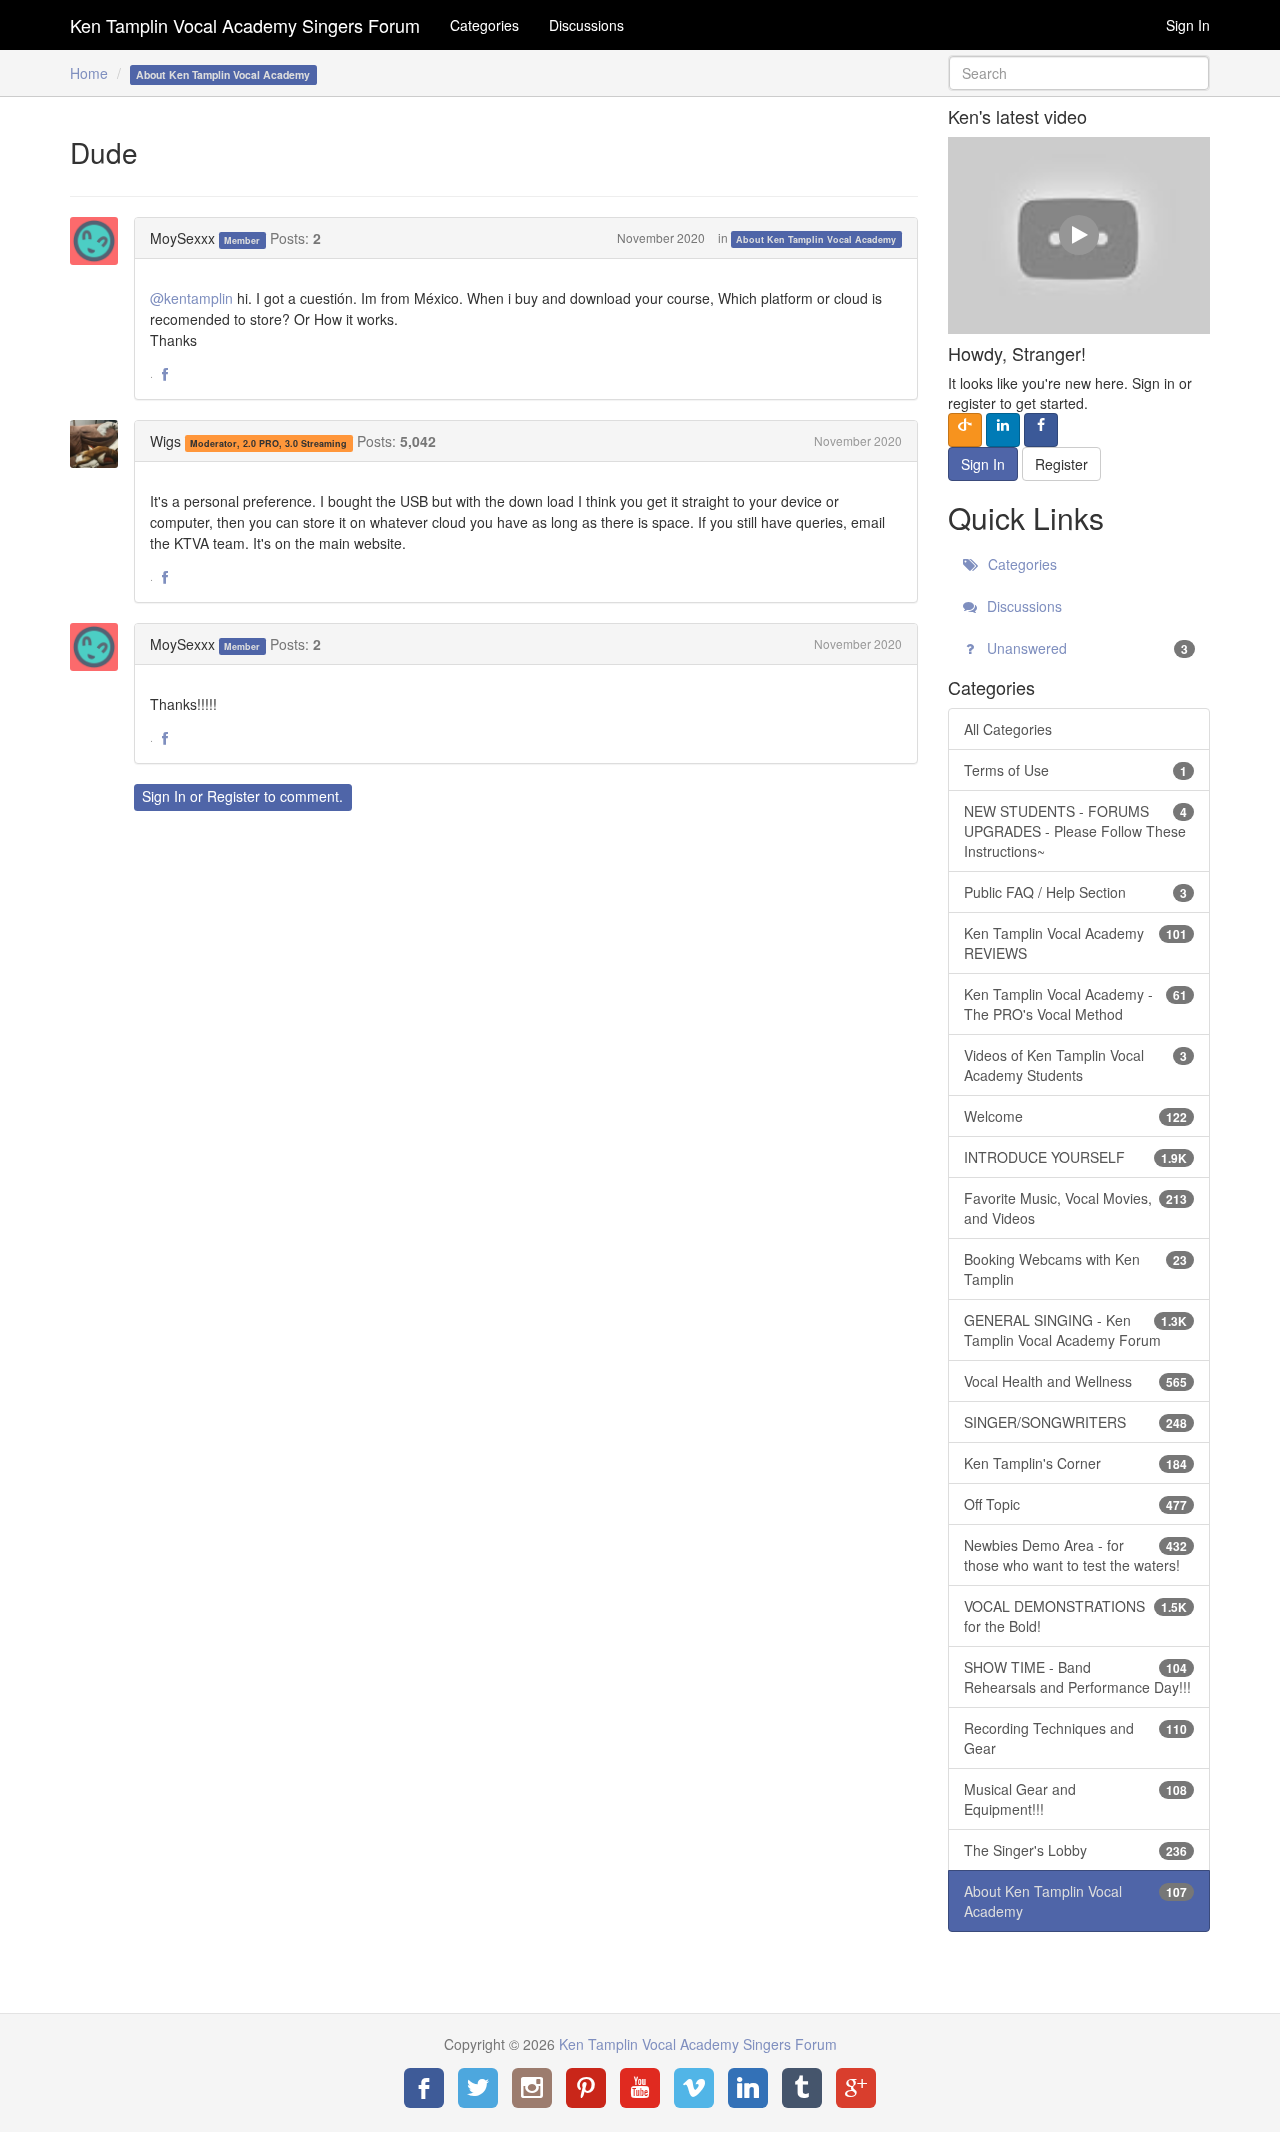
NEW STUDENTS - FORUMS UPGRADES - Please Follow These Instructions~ (1076, 831)
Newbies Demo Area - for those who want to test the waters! (1076, 1555)
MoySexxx (182, 238)
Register (233, 796)
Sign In (1188, 25)
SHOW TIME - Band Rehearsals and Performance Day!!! (1077, 1677)
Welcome (1076, 1116)
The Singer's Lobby (1076, 1850)
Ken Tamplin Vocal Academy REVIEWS (1076, 943)
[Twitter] (478, 2088)
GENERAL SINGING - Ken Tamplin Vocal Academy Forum (1076, 1330)
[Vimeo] (694, 2088)
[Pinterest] (586, 2088)
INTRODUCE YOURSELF (1076, 1157)
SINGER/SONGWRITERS (1076, 1422)
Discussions (586, 25)
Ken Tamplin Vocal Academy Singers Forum (245, 25)
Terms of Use (1076, 770)
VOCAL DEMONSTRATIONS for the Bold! (1076, 1616)
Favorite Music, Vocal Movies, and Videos (1076, 1208)
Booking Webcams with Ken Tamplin (1076, 1269)
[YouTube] (640, 2088)
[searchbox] (1079, 73)
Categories (484, 25)
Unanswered (1086, 648)
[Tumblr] (802, 2088)
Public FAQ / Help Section (1076, 892)
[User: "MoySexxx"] (100, 241)
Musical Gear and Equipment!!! (1076, 1799)
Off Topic (1076, 1504)
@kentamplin (191, 298)
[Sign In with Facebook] (1041, 430)
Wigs (165, 441)
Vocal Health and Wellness (1076, 1381)
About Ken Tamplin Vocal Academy (816, 239)
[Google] (856, 2088)
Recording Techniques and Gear (1076, 1738)
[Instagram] (532, 2088)
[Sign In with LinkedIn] (1003, 430)
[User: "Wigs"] (100, 444)
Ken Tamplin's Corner (1076, 1463)
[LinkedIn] (748, 2088)
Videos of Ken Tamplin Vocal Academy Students (1076, 1065)
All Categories (1008, 729)
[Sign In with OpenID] (965, 430)
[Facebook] (424, 2088)
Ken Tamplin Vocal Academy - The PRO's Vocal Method (1076, 1004)
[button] (165, 375)
